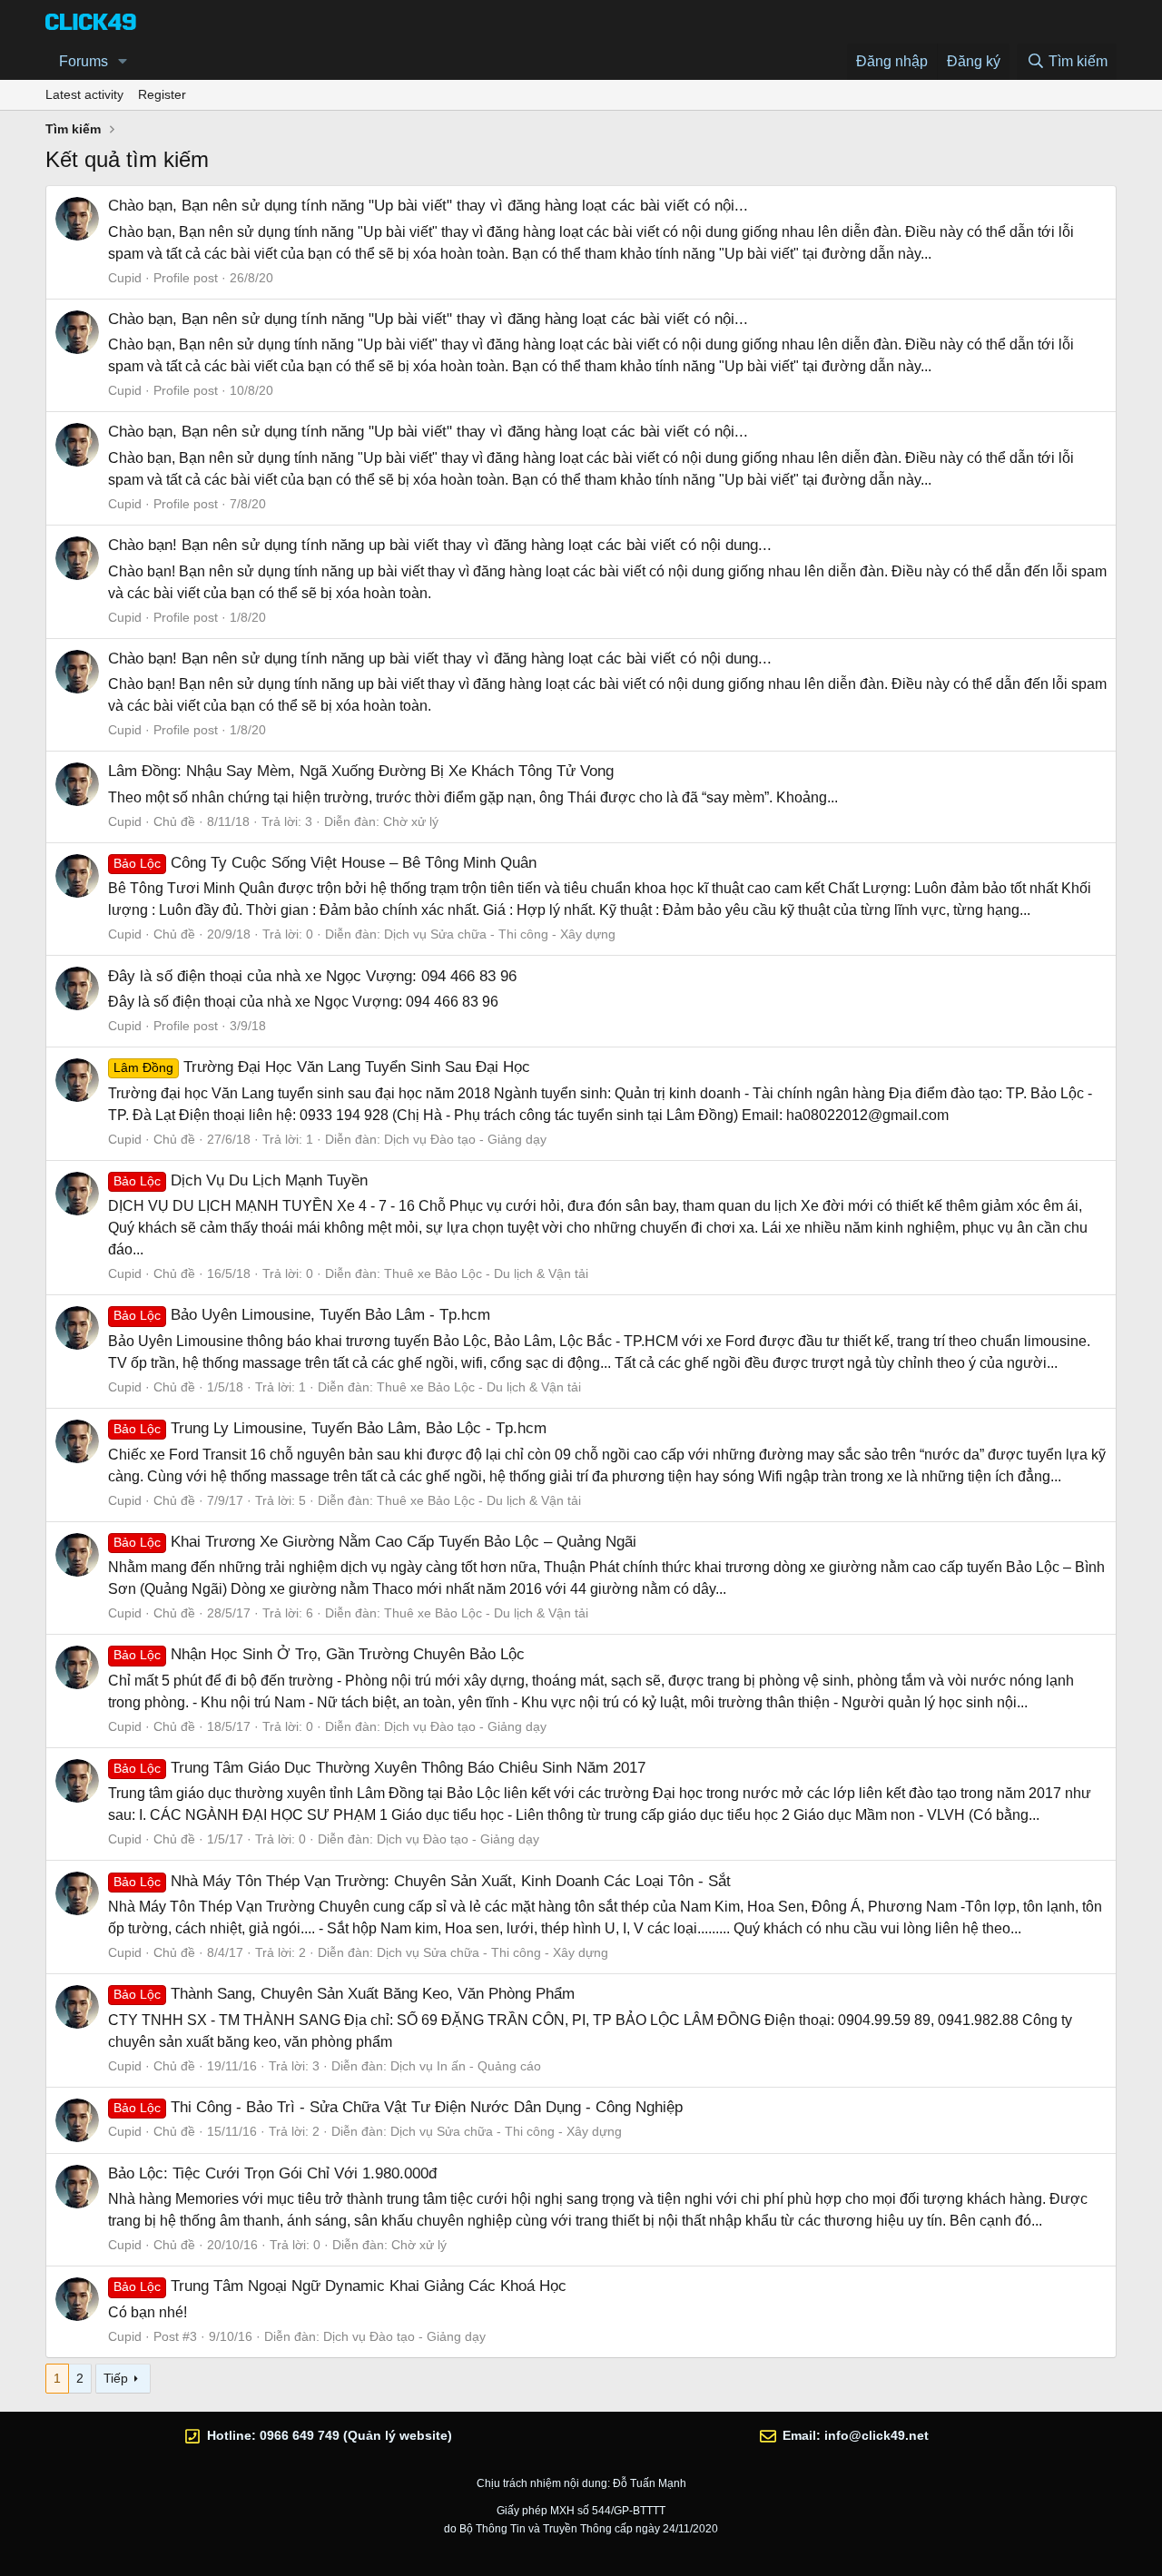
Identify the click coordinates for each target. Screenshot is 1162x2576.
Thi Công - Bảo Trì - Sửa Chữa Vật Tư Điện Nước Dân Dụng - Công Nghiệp (398, 2107)
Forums (84, 61)
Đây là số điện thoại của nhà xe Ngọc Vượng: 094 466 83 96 (312, 976)
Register (162, 94)
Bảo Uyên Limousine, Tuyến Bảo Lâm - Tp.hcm (302, 1315)
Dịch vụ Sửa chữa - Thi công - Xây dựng (500, 934)
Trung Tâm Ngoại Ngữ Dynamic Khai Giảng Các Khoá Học (340, 2286)
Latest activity (84, 94)
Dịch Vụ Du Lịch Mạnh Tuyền (241, 1180)
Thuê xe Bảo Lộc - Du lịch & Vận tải (486, 1273)
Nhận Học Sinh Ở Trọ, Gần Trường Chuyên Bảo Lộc (319, 1654)
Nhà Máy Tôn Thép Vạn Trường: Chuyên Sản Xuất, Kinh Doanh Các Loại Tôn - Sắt (422, 1881)
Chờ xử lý (411, 821)
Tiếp (116, 2378)
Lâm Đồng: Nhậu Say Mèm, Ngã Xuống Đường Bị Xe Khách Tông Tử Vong (361, 771)
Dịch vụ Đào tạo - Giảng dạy (465, 1139)
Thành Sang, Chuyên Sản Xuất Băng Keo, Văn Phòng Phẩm (344, 1994)
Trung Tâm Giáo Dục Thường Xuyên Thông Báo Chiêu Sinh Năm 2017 (379, 1768)
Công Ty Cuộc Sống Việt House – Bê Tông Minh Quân (325, 863)
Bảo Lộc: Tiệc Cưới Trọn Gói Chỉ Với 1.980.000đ (272, 2173)
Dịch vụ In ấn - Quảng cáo (466, 2066)
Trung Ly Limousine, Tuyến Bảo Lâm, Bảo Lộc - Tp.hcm (330, 1428)
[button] (123, 62)
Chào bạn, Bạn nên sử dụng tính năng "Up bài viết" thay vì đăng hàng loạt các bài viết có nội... (428, 206)
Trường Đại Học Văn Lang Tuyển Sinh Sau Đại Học (322, 1067)
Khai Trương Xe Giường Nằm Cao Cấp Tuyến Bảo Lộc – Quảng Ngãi (375, 1542)
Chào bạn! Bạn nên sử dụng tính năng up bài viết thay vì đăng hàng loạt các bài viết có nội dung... (440, 545)
